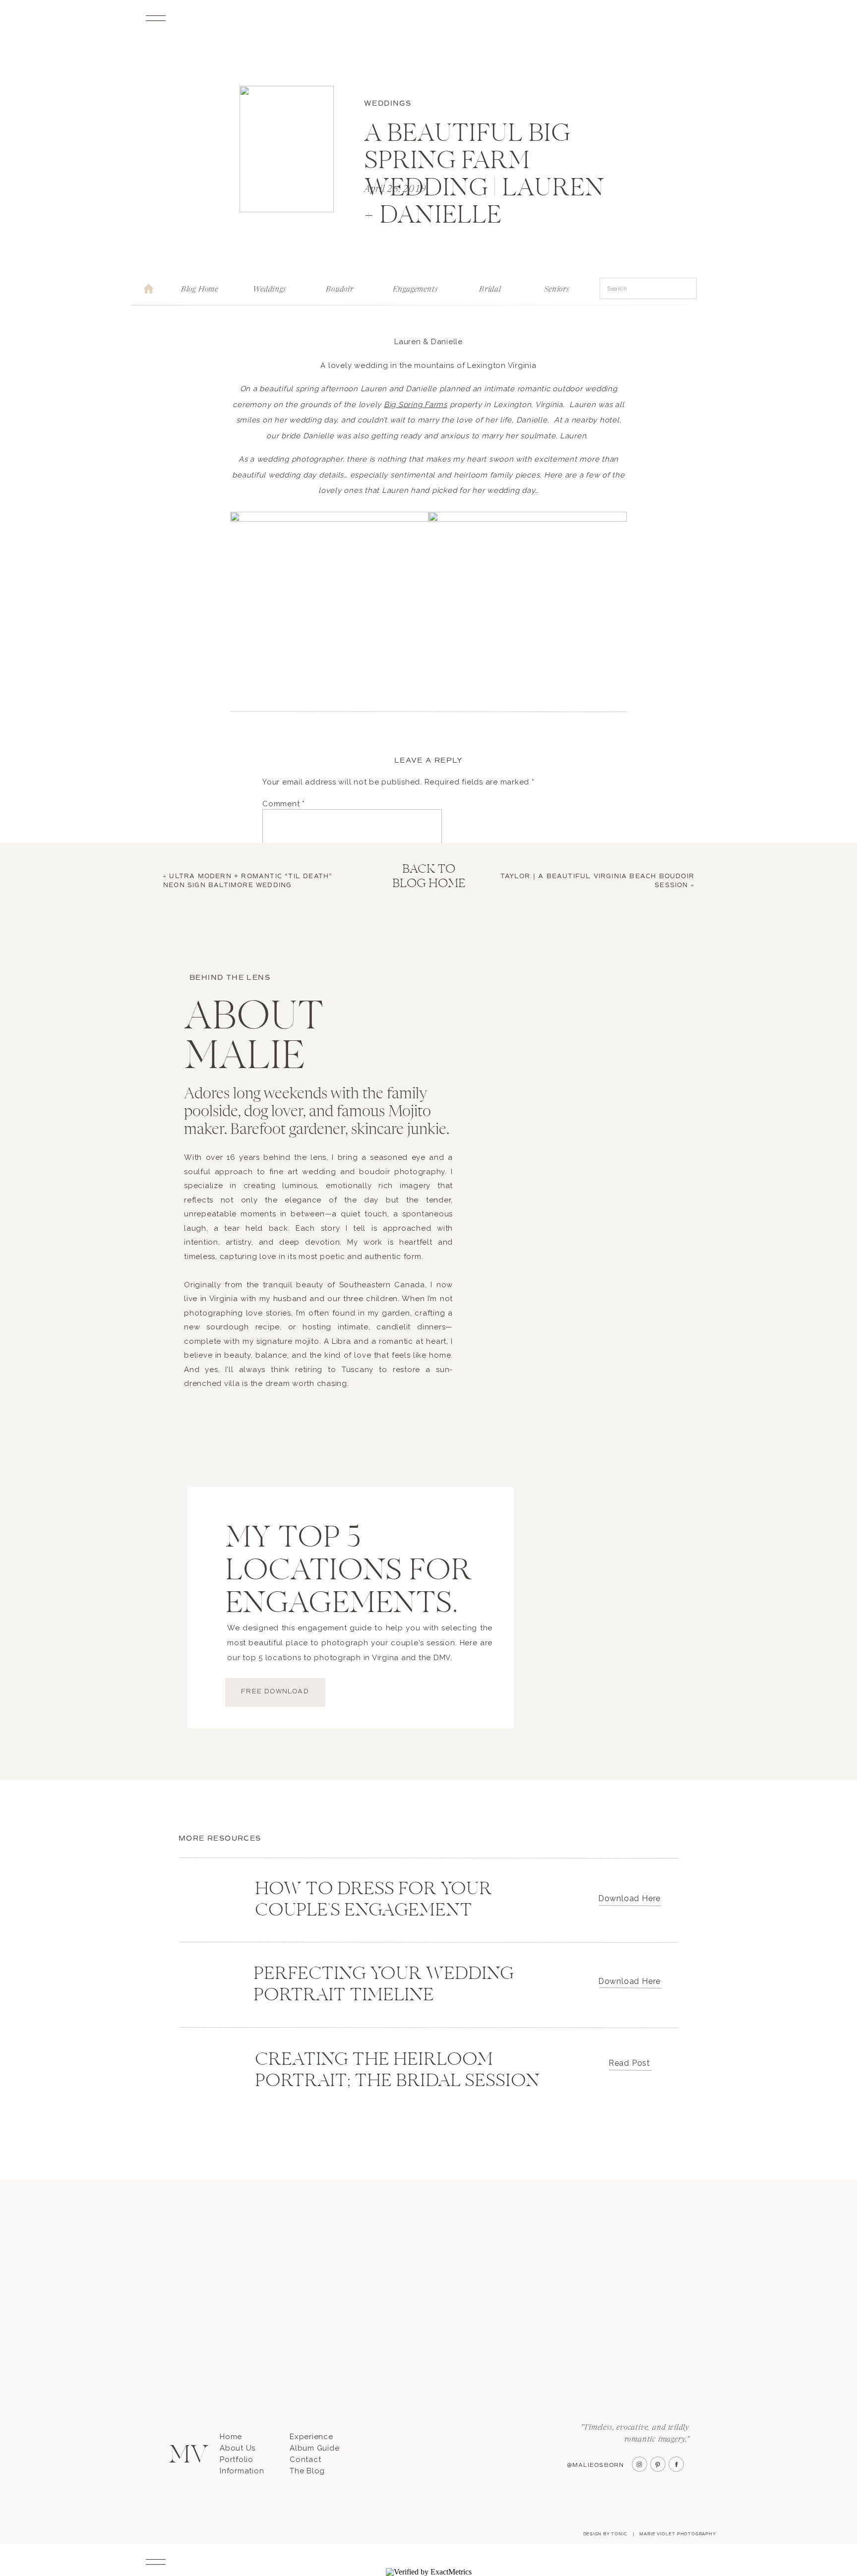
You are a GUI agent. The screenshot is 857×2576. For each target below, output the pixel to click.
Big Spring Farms (416, 405)
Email (275, 990)
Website (278, 1026)
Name (276, 955)
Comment (284, 804)
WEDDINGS (388, 103)
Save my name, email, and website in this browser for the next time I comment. (413, 1077)
